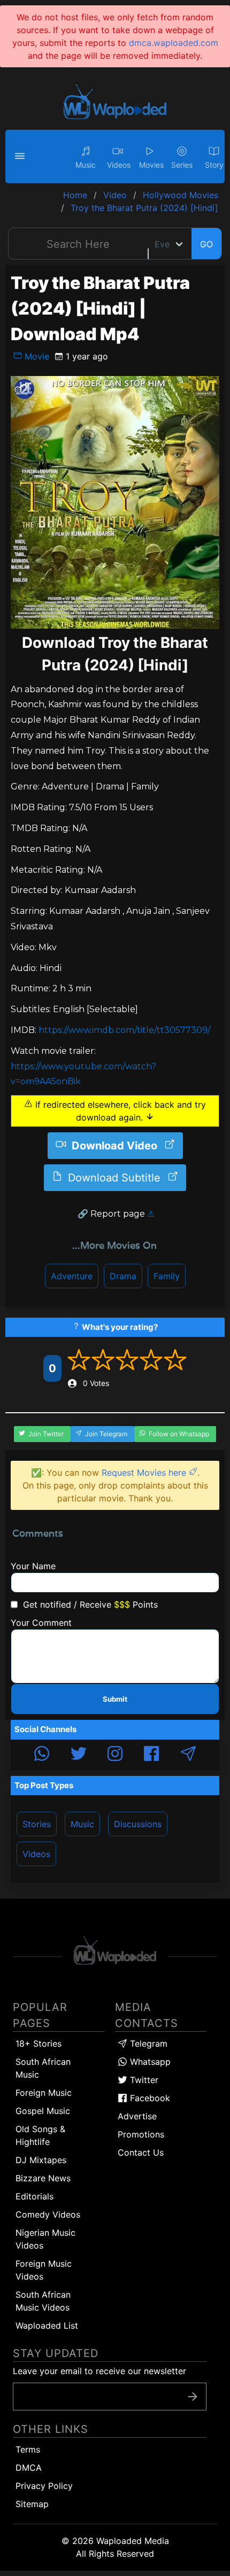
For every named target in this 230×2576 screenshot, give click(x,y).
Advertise (137, 2116)
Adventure (72, 1276)
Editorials (34, 2196)
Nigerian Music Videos (45, 2239)
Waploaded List (47, 2326)
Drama (123, 1276)
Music (82, 1824)
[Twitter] (79, 1755)
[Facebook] (151, 1755)
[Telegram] (188, 1755)
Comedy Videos (48, 2214)
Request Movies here (145, 1473)
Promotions (141, 2134)
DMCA (29, 2468)
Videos (36, 1854)
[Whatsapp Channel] (42, 1755)
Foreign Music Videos (44, 2270)
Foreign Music (44, 2093)
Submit (115, 1699)
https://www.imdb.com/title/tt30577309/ (124, 1030)
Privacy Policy (44, 2486)
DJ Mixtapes (41, 2160)
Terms (28, 2449)
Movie (36, 356)
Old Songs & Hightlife (40, 2135)
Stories (37, 1824)
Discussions (138, 1824)
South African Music (43, 2068)
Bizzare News (43, 2178)
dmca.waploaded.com (174, 43)
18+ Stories (39, 2043)
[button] (21, 156)
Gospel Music (43, 2111)
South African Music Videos (43, 2301)
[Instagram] (115, 1755)
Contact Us (141, 2152)
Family (167, 1276)
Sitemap (32, 2504)
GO (206, 244)
